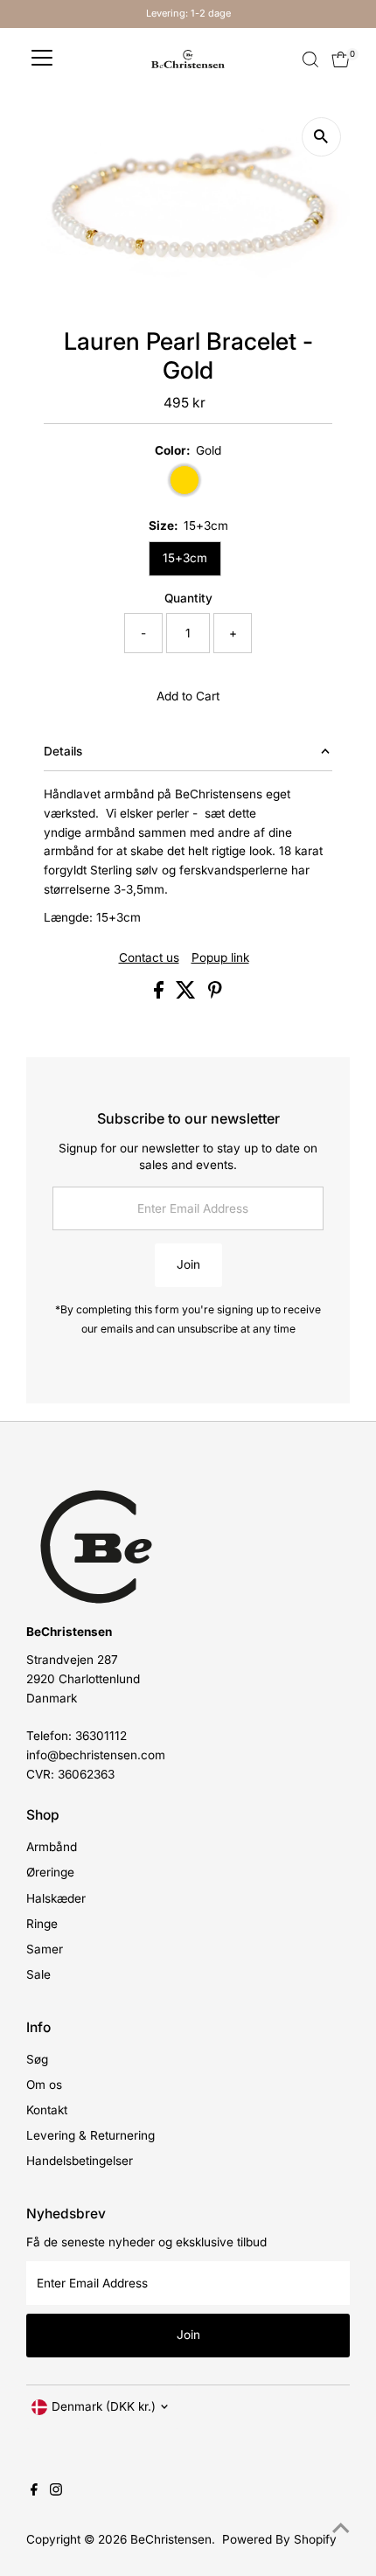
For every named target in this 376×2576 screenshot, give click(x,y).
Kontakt (47, 2110)
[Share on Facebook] (160, 994)
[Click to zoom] (321, 137)
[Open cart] (341, 59)
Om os (44, 2085)
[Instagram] (56, 2491)
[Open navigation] (42, 59)
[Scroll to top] (341, 2528)
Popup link (220, 958)
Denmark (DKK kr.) (104, 2406)
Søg (37, 2059)
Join (188, 1264)
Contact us (149, 958)
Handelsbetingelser (80, 2161)
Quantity (188, 598)
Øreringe (50, 1872)
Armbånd (52, 1847)
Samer (45, 1949)
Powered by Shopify (279, 2539)
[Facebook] (34, 2491)
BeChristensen (171, 2539)
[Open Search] (310, 59)
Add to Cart (188, 696)
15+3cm (185, 558)
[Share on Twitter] (188, 994)
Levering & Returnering (91, 2135)
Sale (38, 1974)
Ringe (42, 1924)
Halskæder (56, 1898)
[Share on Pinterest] (215, 994)
